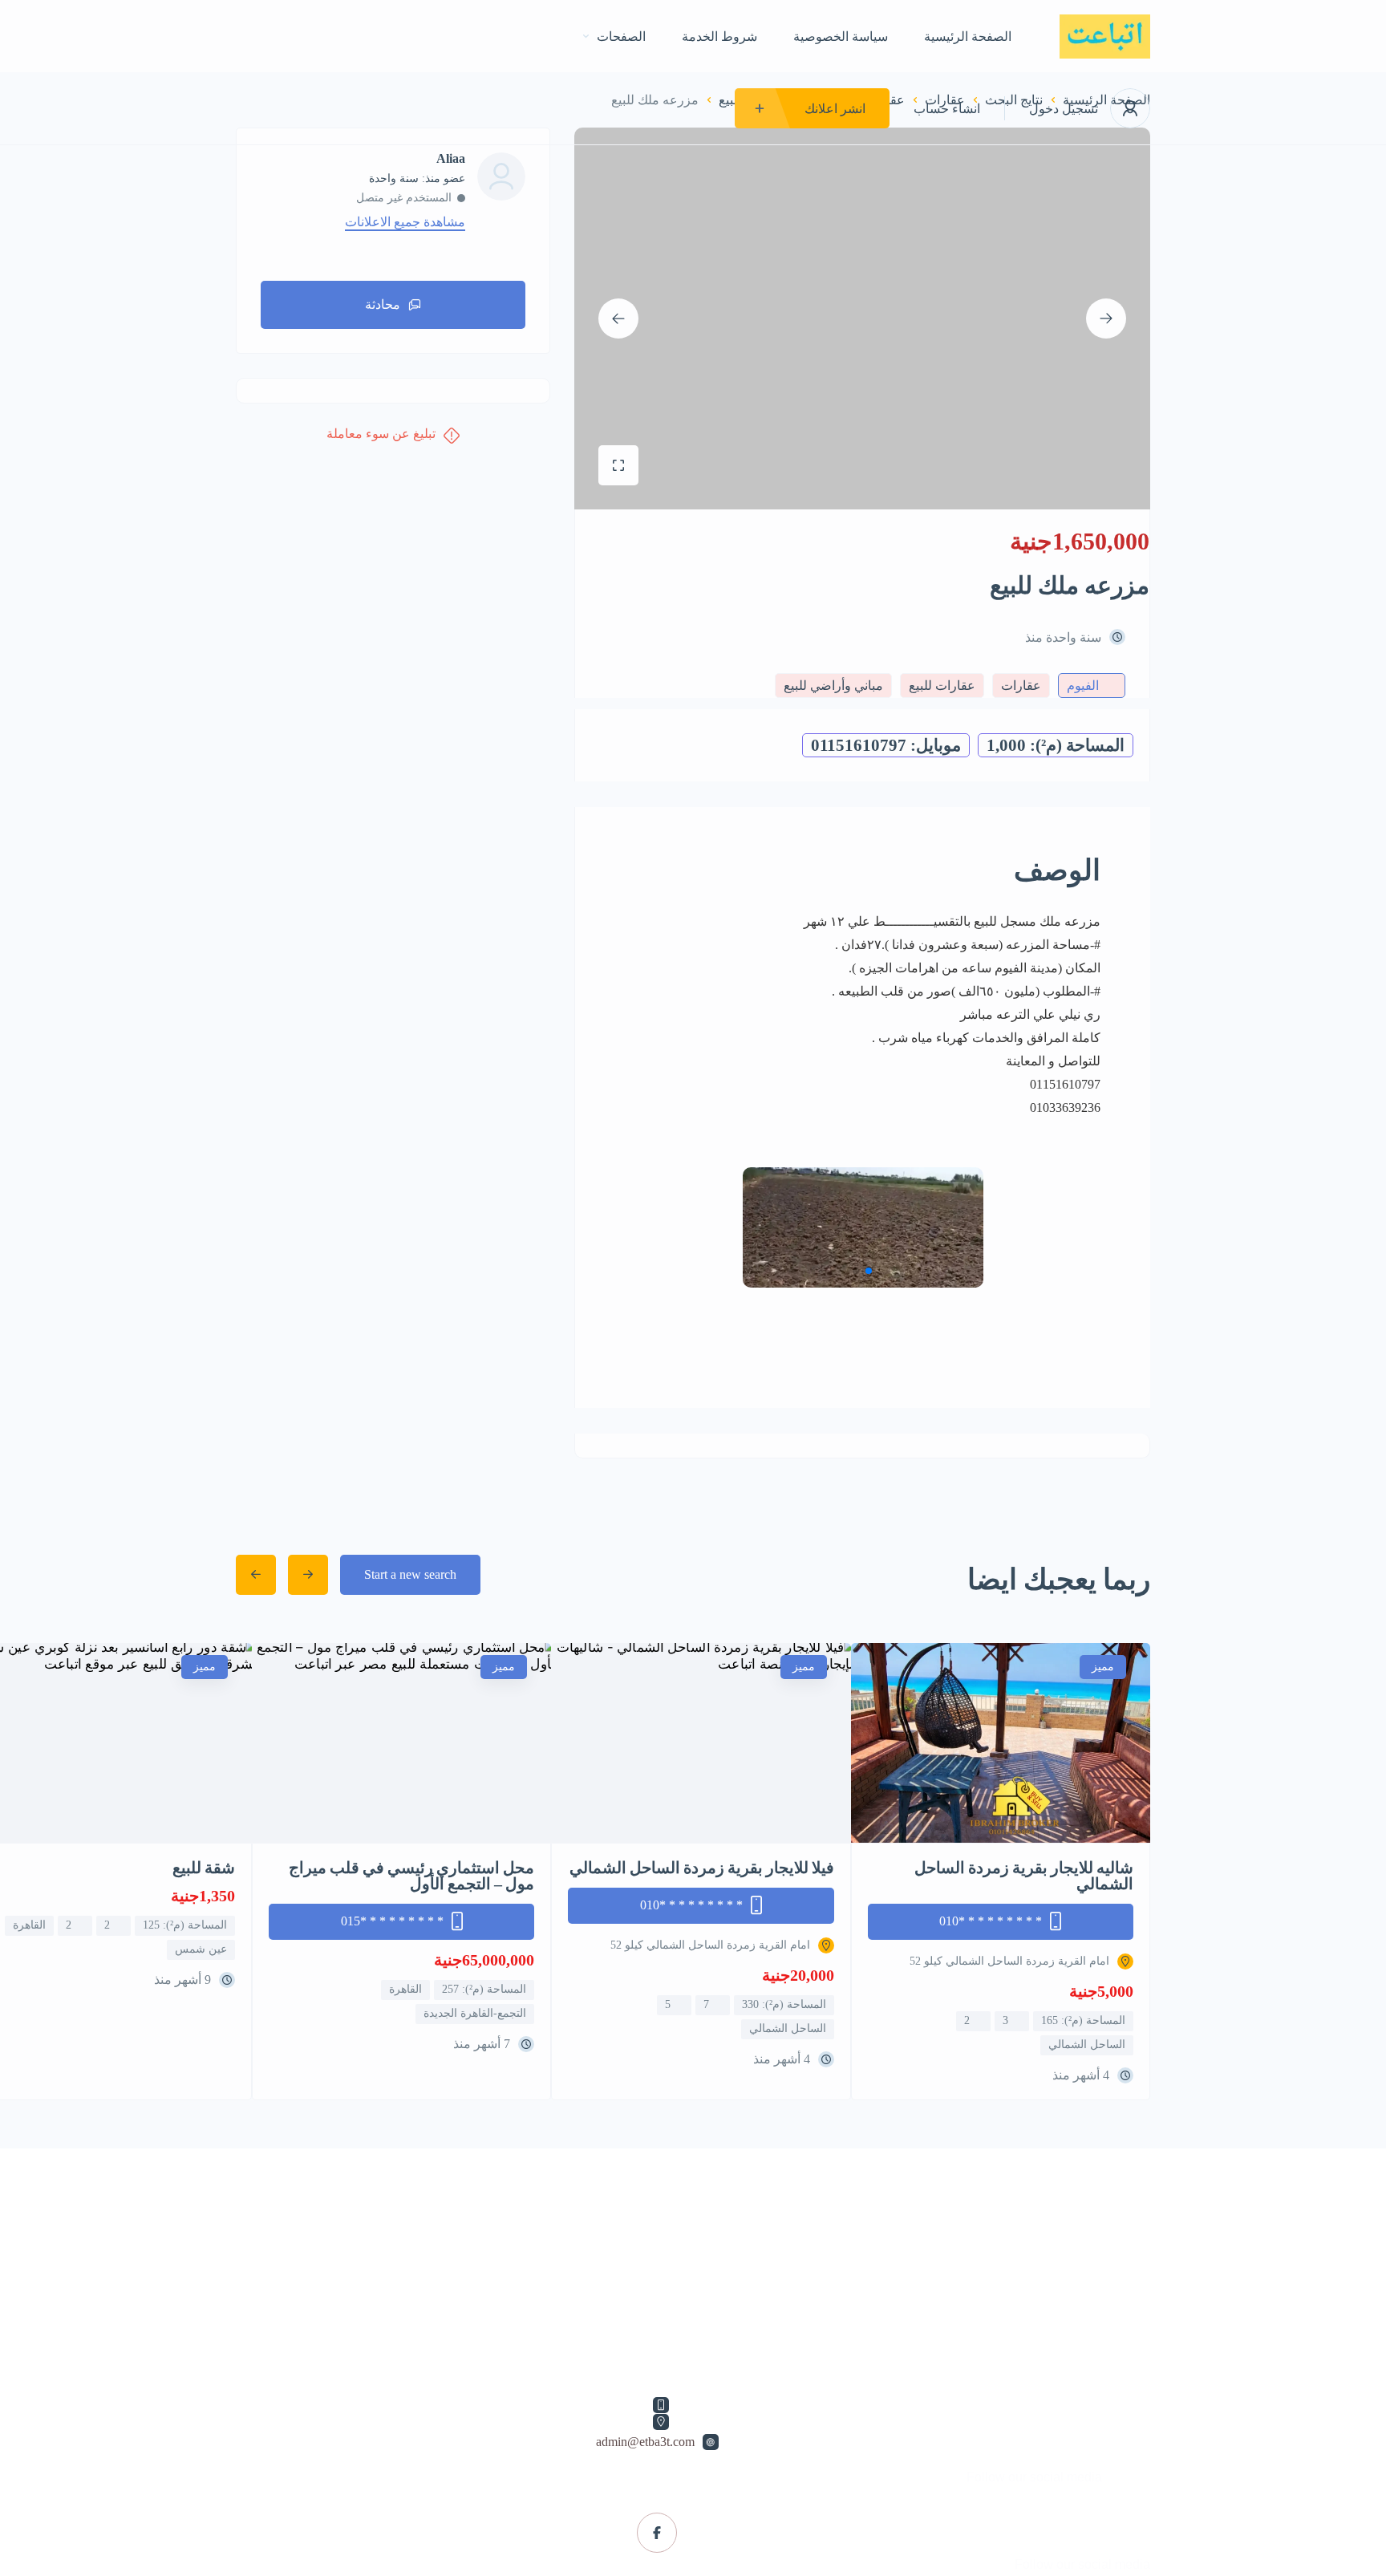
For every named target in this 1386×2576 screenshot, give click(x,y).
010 (991, 1921)
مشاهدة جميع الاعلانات (405, 222)
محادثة (383, 304)
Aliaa (451, 159)
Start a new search (410, 1574)
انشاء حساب (947, 109)
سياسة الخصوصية (841, 37)
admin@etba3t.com (645, 2442)
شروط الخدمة (719, 37)
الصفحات (621, 37)
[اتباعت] (1105, 37)
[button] (644, 1227)
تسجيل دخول (1064, 109)
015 (392, 1921)
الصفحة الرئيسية (968, 37)
